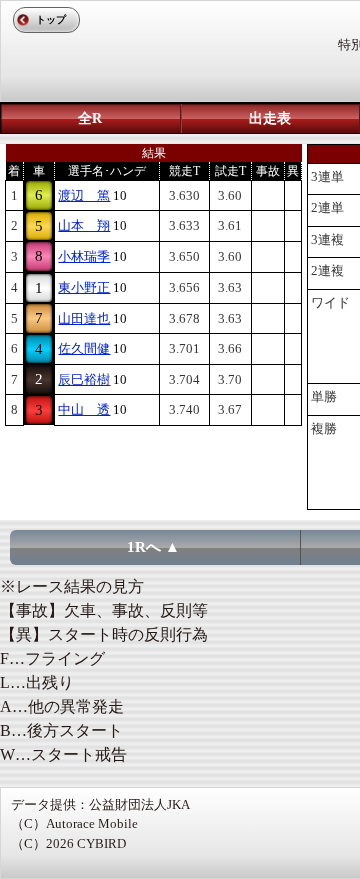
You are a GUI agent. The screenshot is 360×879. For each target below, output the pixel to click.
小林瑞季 (84, 256)
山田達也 (84, 318)
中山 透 (84, 409)
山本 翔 (84, 225)
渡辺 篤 (84, 195)
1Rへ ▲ (153, 547)
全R (90, 118)
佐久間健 (84, 348)
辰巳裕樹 (84, 379)
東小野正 (84, 287)
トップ (51, 19)
